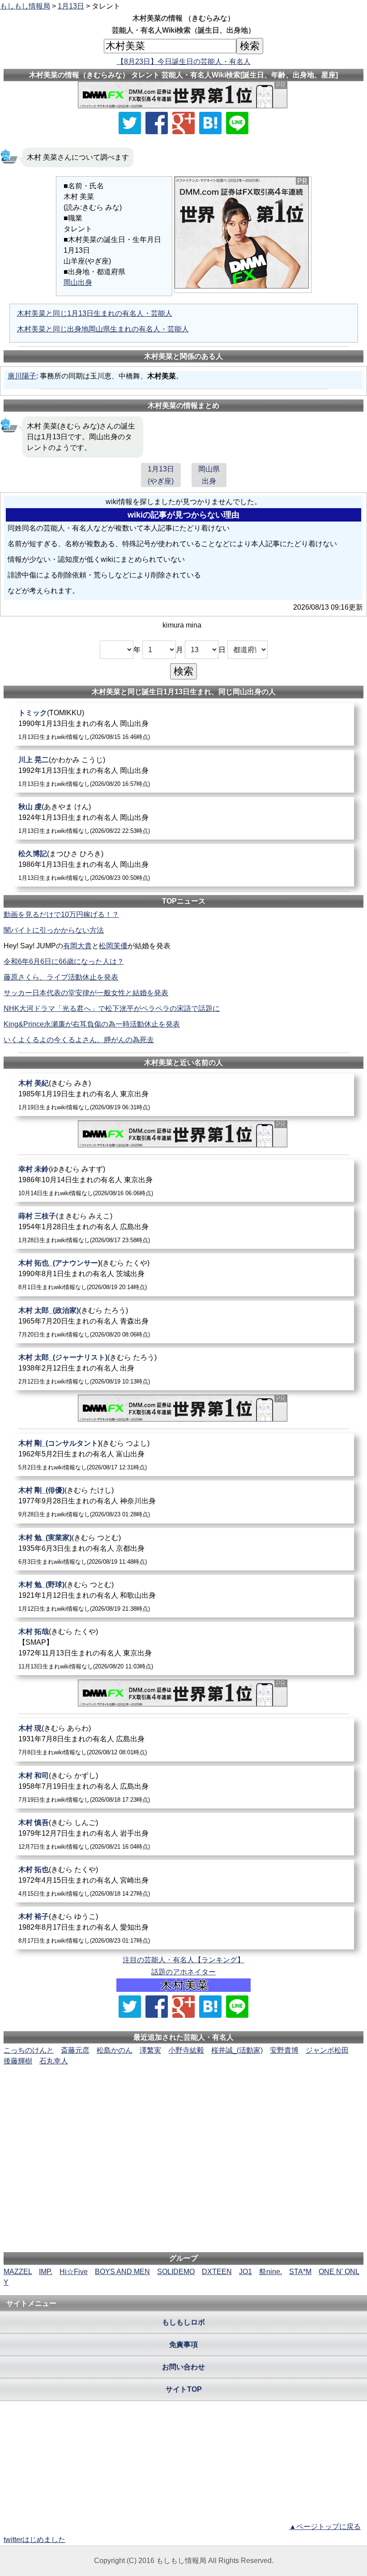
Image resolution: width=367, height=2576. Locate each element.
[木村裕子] (183, 1928)
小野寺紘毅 (186, 2050)
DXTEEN (217, 2272)
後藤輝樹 (18, 2061)
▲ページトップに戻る (325, 2527)
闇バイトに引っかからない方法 (54, 930)
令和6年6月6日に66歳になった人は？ (64, 961)
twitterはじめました (34, 2540)
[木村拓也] (183, 1881)
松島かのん (115, 2050)
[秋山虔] (183, 818)
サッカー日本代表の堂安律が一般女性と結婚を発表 (86, 993)
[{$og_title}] (210, 123)
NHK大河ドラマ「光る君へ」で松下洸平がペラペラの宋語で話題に (112, 1008)
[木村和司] (183, 1787)
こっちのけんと (29, 2050)
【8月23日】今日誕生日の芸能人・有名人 (184, 62)
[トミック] (183, 724)
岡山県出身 (209, 475)
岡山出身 (78, 282)
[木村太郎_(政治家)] (183, 1322)
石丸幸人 (54, 2061)
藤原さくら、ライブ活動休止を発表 (61, 977)
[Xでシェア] (130, 123)
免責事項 (183, 2345)
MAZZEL (18, 2272)
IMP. (46, 2272)
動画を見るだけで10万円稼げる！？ (61, 915)
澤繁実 (150, 2050)
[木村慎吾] (183, 1834)
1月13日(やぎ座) (161, 475)
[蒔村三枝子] (183, 1228)
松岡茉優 (113, 946)
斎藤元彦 (75, 2050)
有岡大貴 (77, 946)
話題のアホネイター (183, 1972)
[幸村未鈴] (183, 1181)
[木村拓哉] (183, 1649)
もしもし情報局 (25, 6)
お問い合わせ (183, 2367)
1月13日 (71, 6)
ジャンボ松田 (327, 2050)
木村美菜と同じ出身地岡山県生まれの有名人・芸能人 (103, 329)
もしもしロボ (183, 2322)
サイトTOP (184, 2389)
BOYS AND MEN (122, 2272)
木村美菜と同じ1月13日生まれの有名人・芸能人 (95, 313)
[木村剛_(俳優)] (183, 1502)
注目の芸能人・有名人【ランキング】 (183, 1960)
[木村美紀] (183, 1095)
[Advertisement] (183, 2094)
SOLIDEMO (176, 2272)
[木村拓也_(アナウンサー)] (183, 1275)
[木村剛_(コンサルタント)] (183, 1455)
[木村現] (183, 1740)
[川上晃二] (183, 771)
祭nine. (271, 2272)
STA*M (300, 2272)
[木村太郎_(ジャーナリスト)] (183, 1369)
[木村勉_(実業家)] (183, 1549)
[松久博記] (183, 865)
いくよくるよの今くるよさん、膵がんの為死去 (79, 1040)
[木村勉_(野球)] (183, 1596)
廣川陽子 (22, 376)
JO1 (245, 2272)
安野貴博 (284, 2050)
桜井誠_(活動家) (237, 2050)
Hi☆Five (74, 2272)
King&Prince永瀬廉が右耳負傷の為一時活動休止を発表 (92, 1024)
